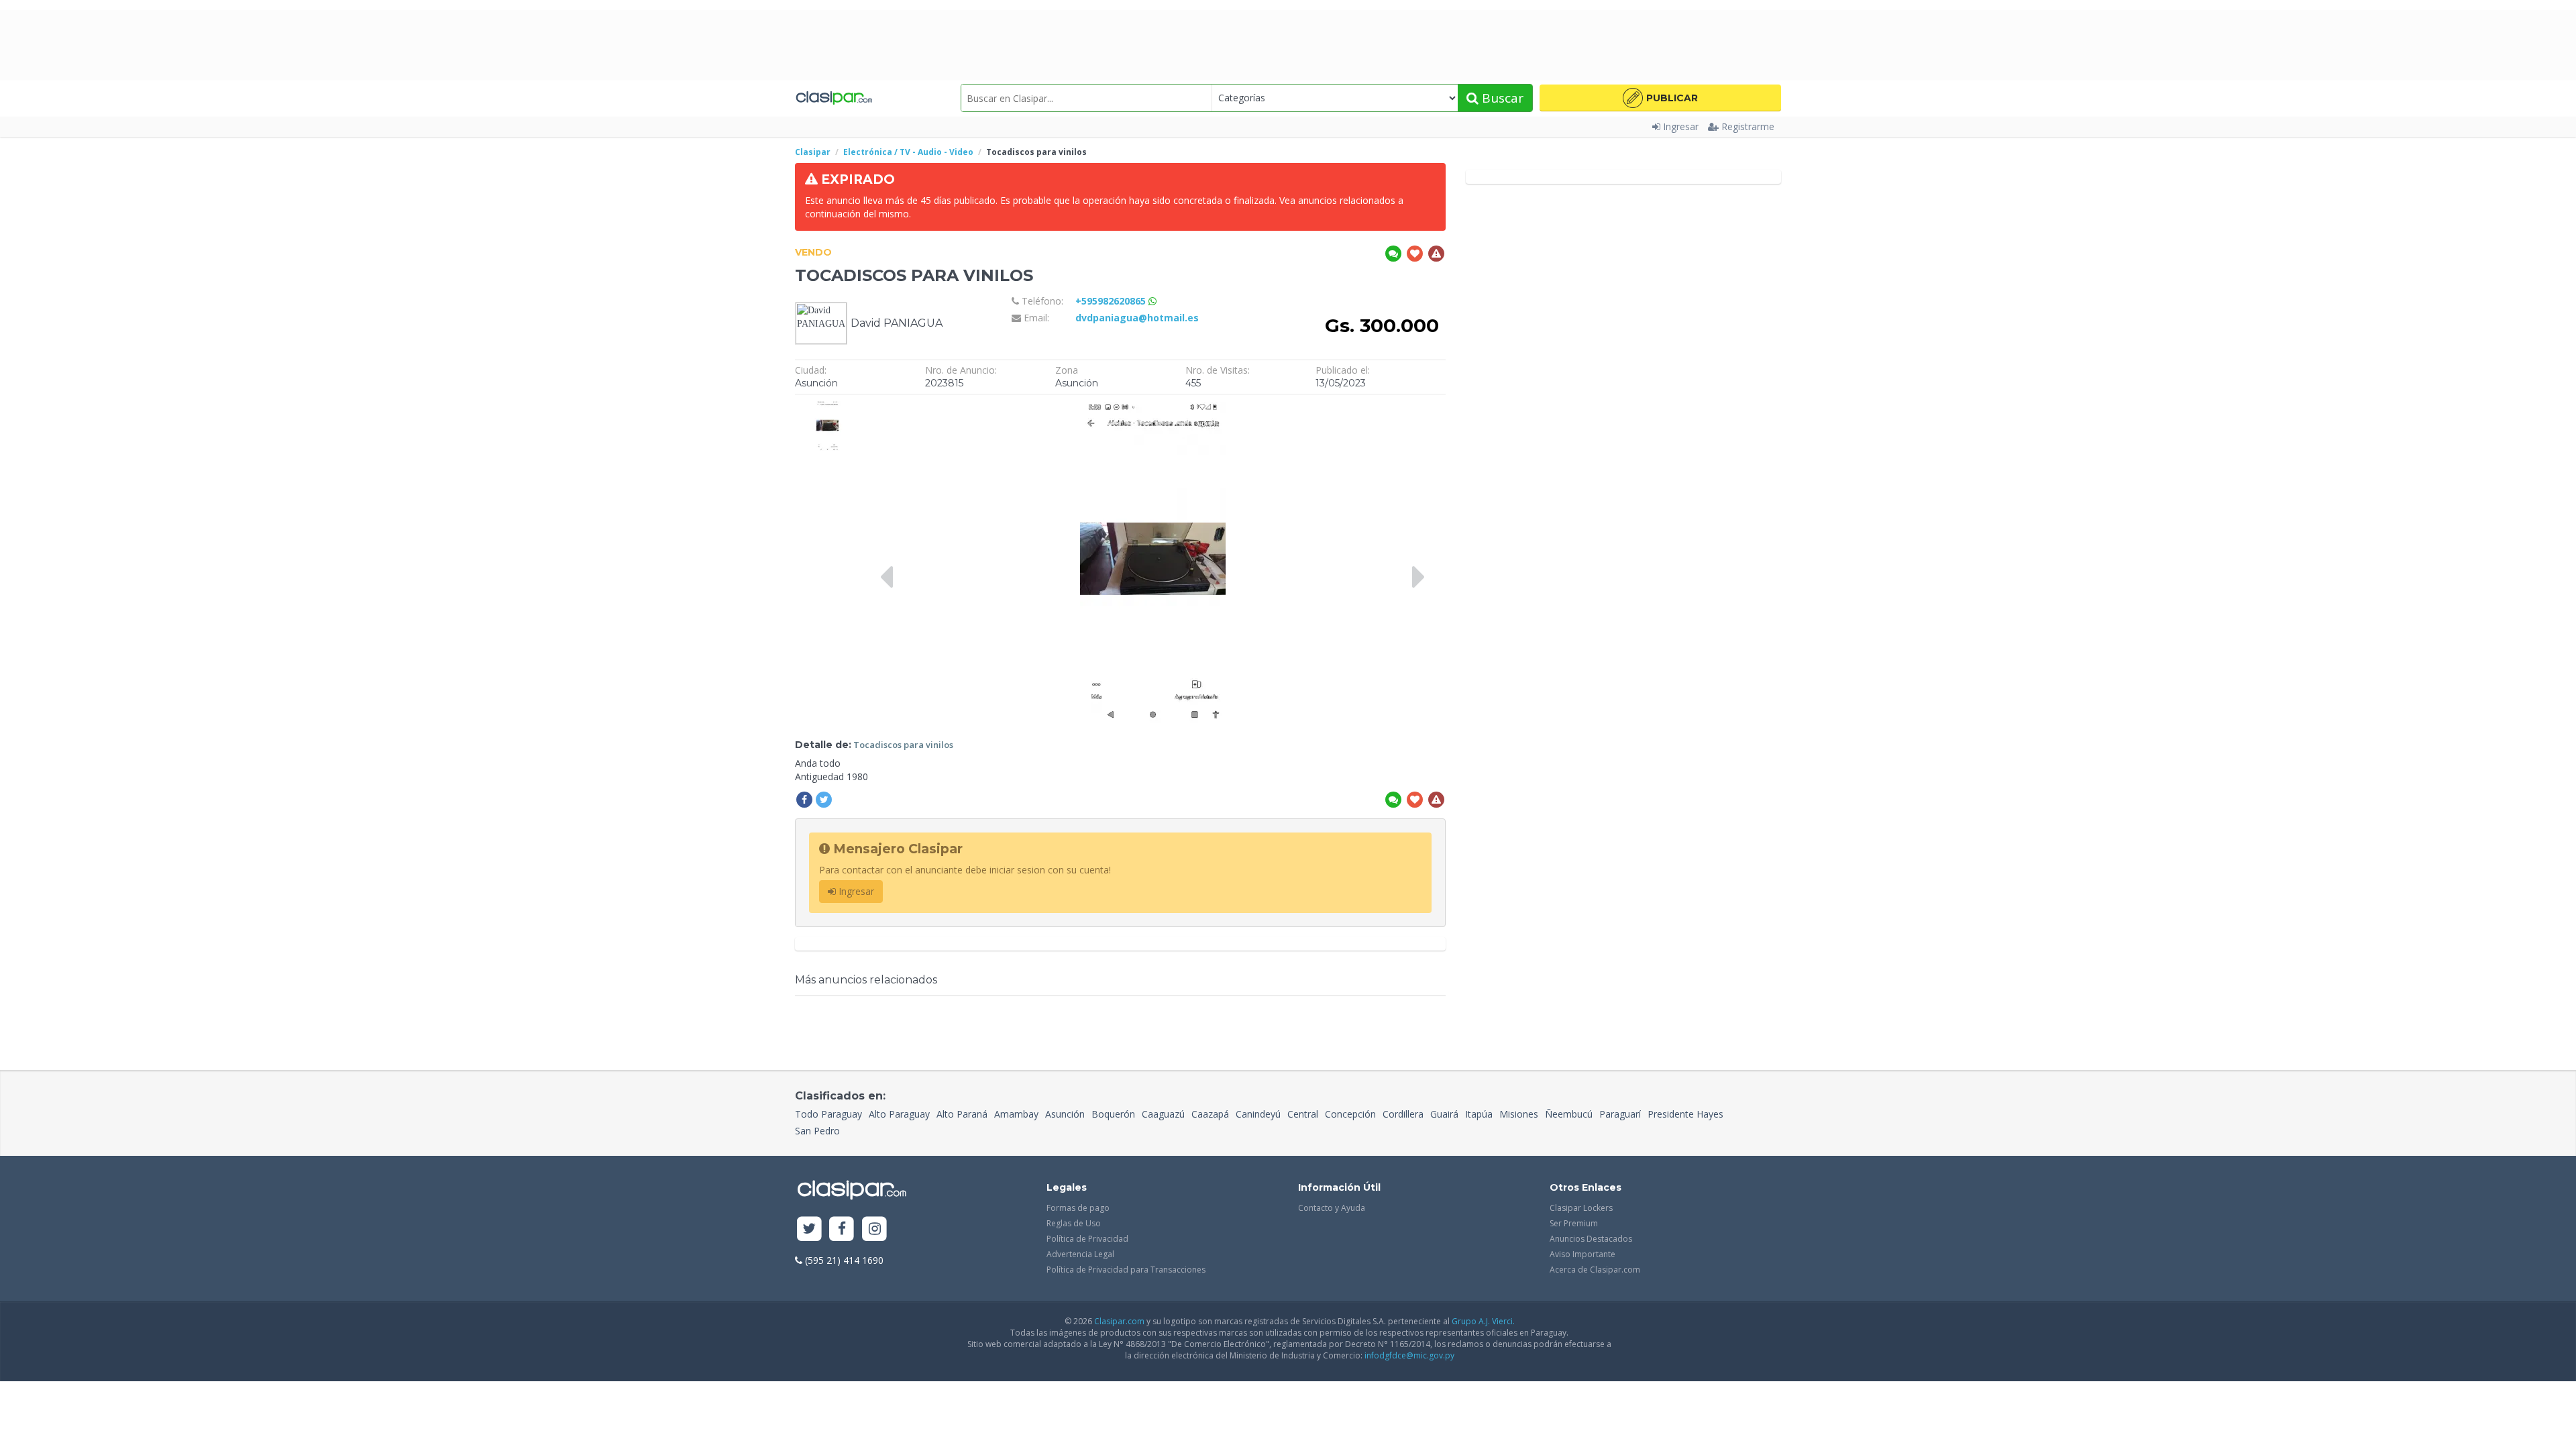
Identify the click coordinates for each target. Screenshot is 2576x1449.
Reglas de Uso (1074, 1223)
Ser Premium (1574, 1223)
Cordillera (1403, 1114)
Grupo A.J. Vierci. (1483, 1321)
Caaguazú (1163, 1114)
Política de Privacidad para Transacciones (1126, 1270)
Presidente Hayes (1685, 1114)
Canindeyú (1258, 1114)
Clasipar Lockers (1581, 1208)
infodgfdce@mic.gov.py (1409, 1355)
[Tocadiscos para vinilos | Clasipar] (827, 408)
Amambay (1016, 1114)
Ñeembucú (1569, 1114)
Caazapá (1210, 1114)
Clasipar (813, 152)
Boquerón (1113, 1114)
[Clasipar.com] (834, 98)
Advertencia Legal (1080, 1254)
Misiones (1519, 1114)
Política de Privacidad (1087, 1239)
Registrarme (1748, 126)
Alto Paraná (962, 1114)
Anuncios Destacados (1591, 1239)
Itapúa (1479, 1114)
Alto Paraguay (899, 1114)
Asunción (1065, 1114)
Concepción (1350, 1114)
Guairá (1444, 1114)
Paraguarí (1620, 1114)
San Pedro (817, 1131)
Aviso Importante (1582, 1254)
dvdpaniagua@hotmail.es (1137, 318)
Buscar (1501, 98)
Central (1303, 1114)
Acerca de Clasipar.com (1595, 1270)
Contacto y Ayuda (1332, 1208)
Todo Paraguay (828, 1114)
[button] (1660, 98)
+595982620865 (1112, 301)
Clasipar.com (1119, 1321)
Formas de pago (1078, 1208)
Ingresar (1681, 126)
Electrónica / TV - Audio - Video (908, 152)
